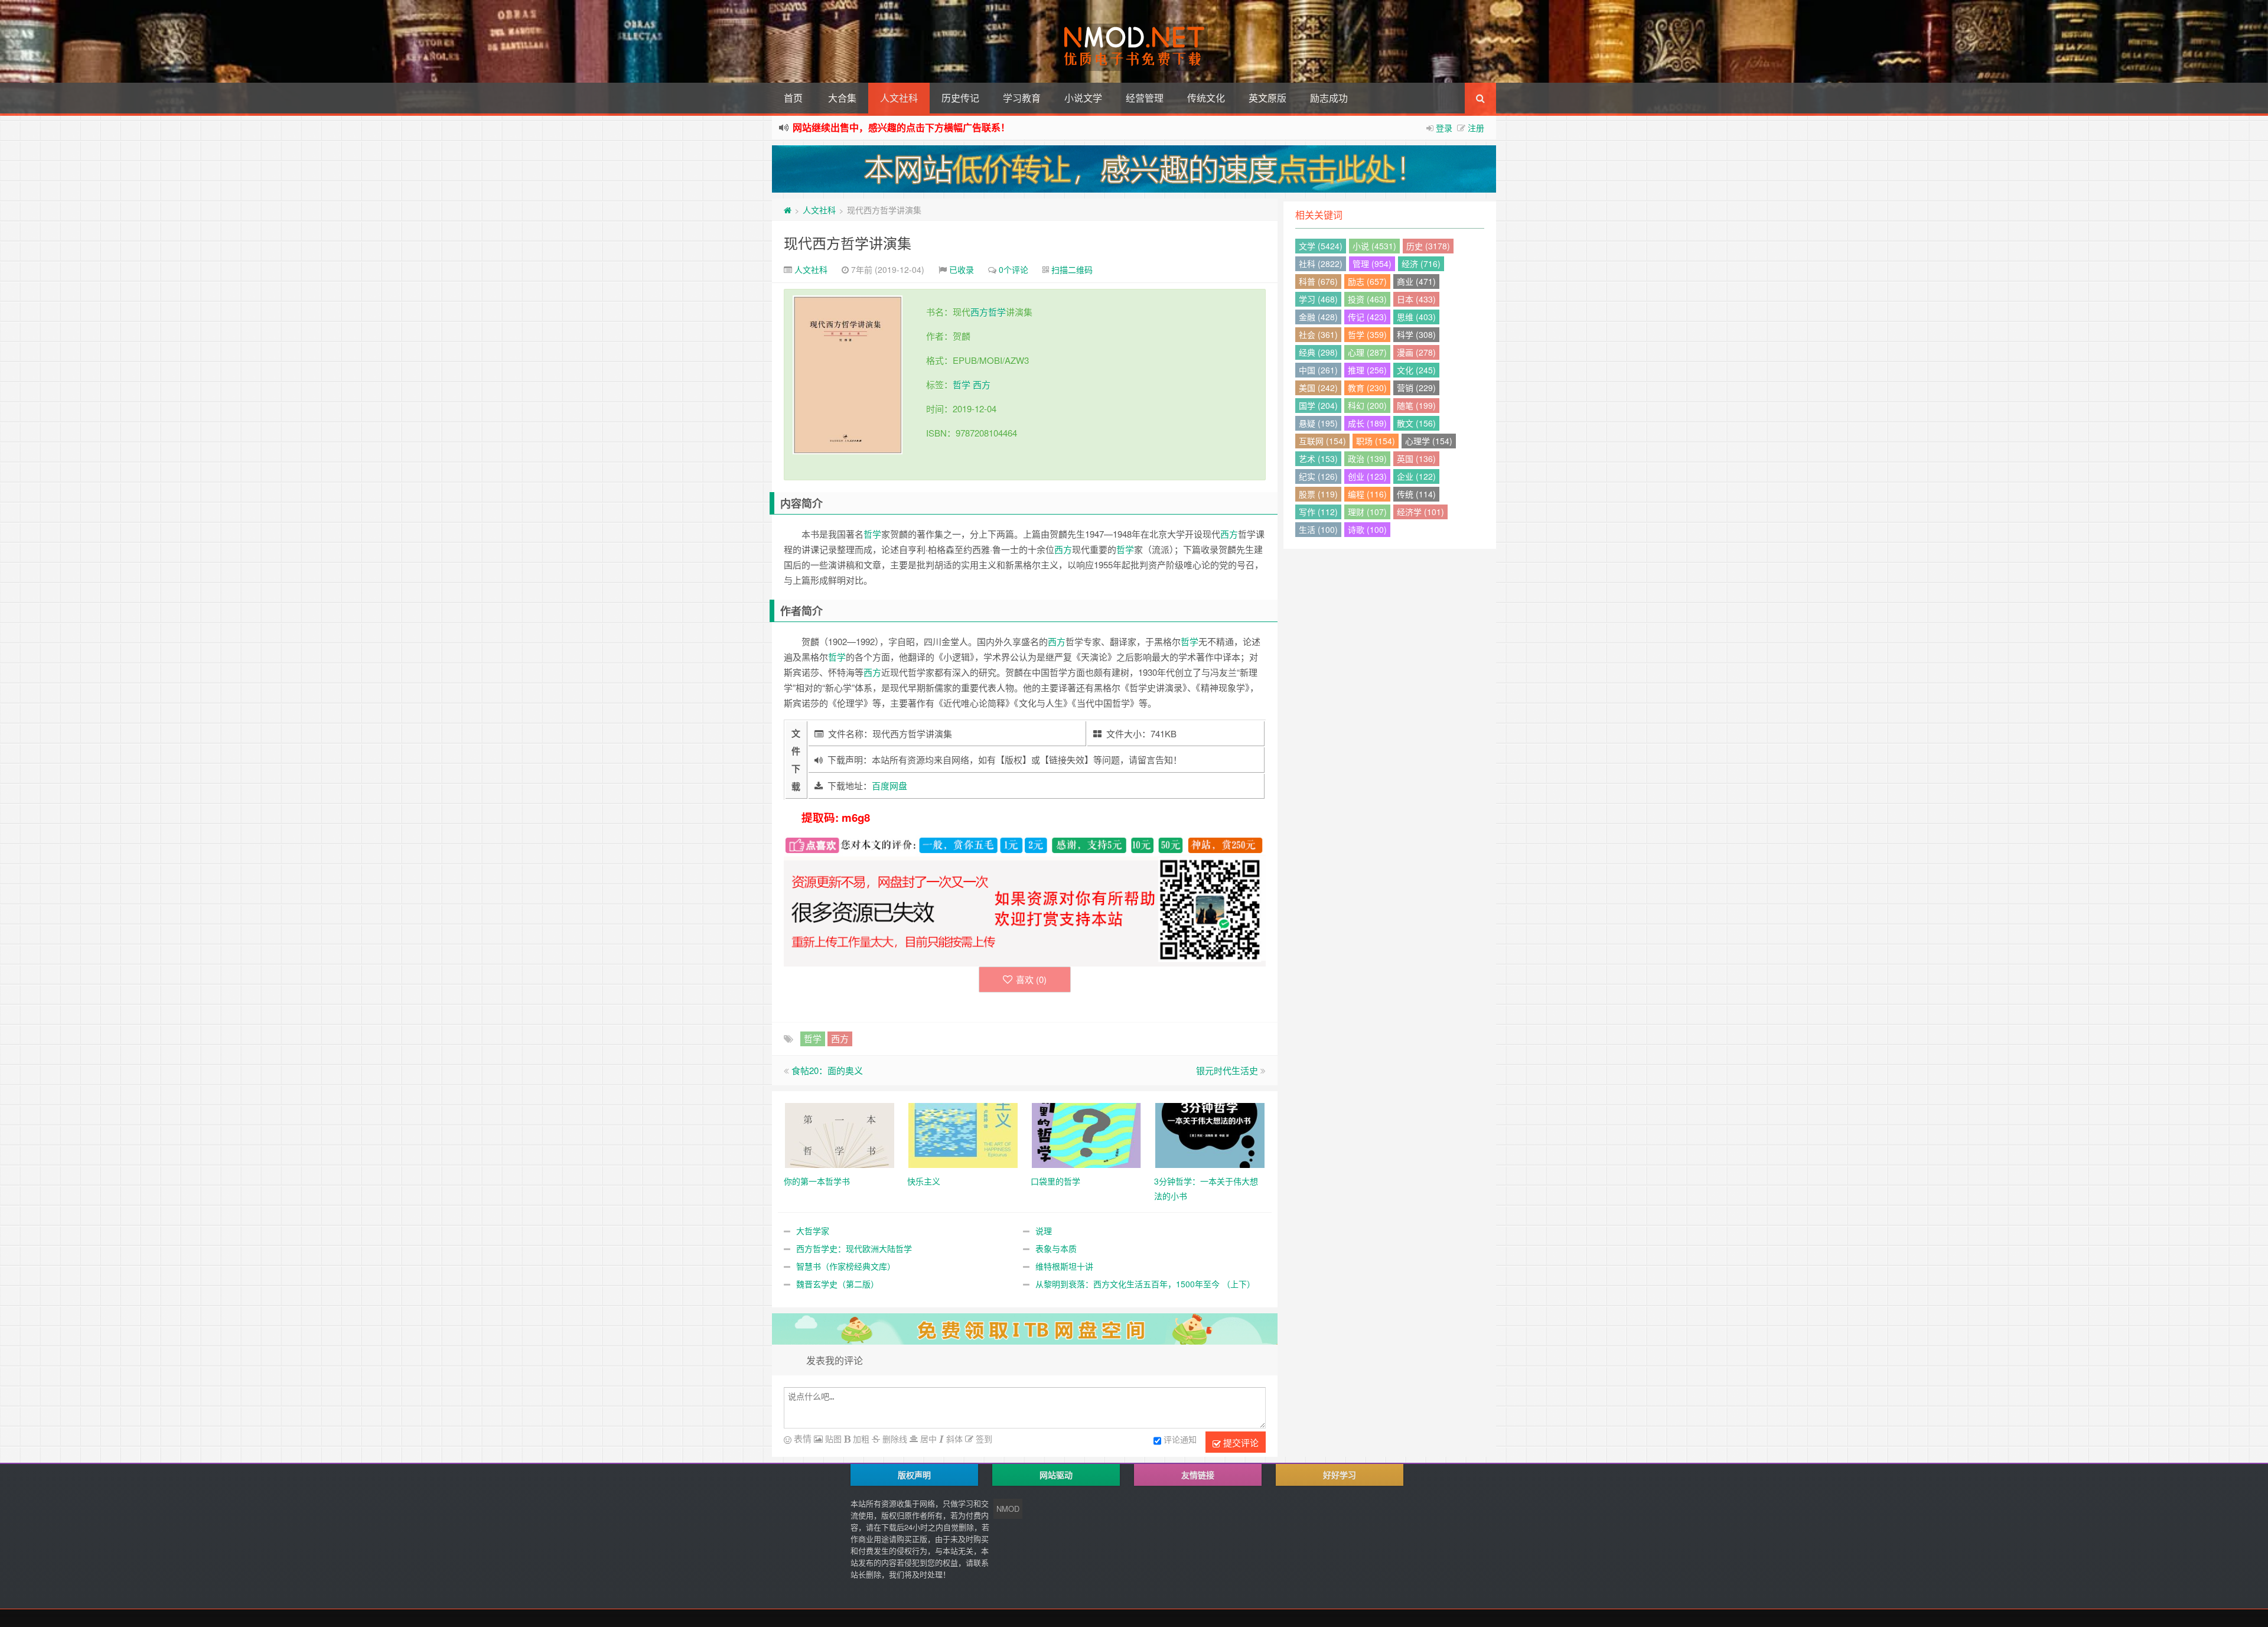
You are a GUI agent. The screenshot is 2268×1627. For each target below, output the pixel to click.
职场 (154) (1376, 441)
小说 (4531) (1374, 246)
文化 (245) (1416, 370)
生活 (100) (1318, 529)
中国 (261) (1318, 370)
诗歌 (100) (1367, 529)
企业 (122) (1416, 476)
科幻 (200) (1367, 405)
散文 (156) (1416, 423)
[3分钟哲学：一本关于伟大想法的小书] (1210, 1134)
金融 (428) (1318, 317)
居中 (927, 1439)
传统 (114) (1416, 494)
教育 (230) (1367, 388)
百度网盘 (889, 785)
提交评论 (1240, 1442)
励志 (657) (1367, 281)
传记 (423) (1367, 317)
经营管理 (1145, 98)
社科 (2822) (1321, 263)
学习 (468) (1318, 299)
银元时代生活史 (1227, 1070)
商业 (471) (1416, 281)
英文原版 (1267, 98)
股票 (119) (1318, 494)
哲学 (997, 312)
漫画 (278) (1416, 352)
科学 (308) (1416, 334)
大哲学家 (813, 1231)
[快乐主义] (963, 1134)
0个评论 (1014, 269)
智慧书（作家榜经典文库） (846, 1266)
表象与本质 (1056, 1248)
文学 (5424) (1321, 246)
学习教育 (1022, 98)
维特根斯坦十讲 (1064, 1266)
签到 (983, 1439)
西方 (979, 312)
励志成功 (1329, 98)
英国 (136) (1416, 458)
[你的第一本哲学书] (840, 1134)
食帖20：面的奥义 (827, 1070)
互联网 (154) (1322, 441)
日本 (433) (1416, 299)
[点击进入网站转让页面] (1134, 169)
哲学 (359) (1367, 334)
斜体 (953, 1439)
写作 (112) (1318, 512)
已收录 (962, 269)
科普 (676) (1318, 281)
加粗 (860, 1439)
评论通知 (1180, 1439)
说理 (1044, 1231)
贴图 (832, 1439)
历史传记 (960, 98)
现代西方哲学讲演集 (848, 243)
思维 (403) (1416, 317)
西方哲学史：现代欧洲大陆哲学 (854, 1248)
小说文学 (1083, 98)
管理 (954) (1372, 263)
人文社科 (899, 98)
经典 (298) (1318, 352)
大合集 (842, 98)
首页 (793, 98)
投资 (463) (1367, 299)
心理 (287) (1367, 352)
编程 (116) (1367, 494)
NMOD (1008, 1509)
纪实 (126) (1318, 476)
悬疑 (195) (1318, 423)
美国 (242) (1318, 388)
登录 (1444, 128)
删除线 (894, 1439)
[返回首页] (788, 210)
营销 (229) (1416, 388)
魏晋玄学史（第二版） (838, 1284)
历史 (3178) (1428, 246)
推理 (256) (1367, 370)
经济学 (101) (1420, 512)
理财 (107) (1367, 512)
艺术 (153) (1318, 458)
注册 (1476, 128)
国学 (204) (1318, 405)
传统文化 (1206, 98)
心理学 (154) (1429, 441)
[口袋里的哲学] (1086, 1134)
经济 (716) (1421, 263)
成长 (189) (1367, 423)
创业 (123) (1367, 476)
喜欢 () (1031, 979)
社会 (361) (1318, 334)
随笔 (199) (1416, 405)
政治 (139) (1367, 458)
